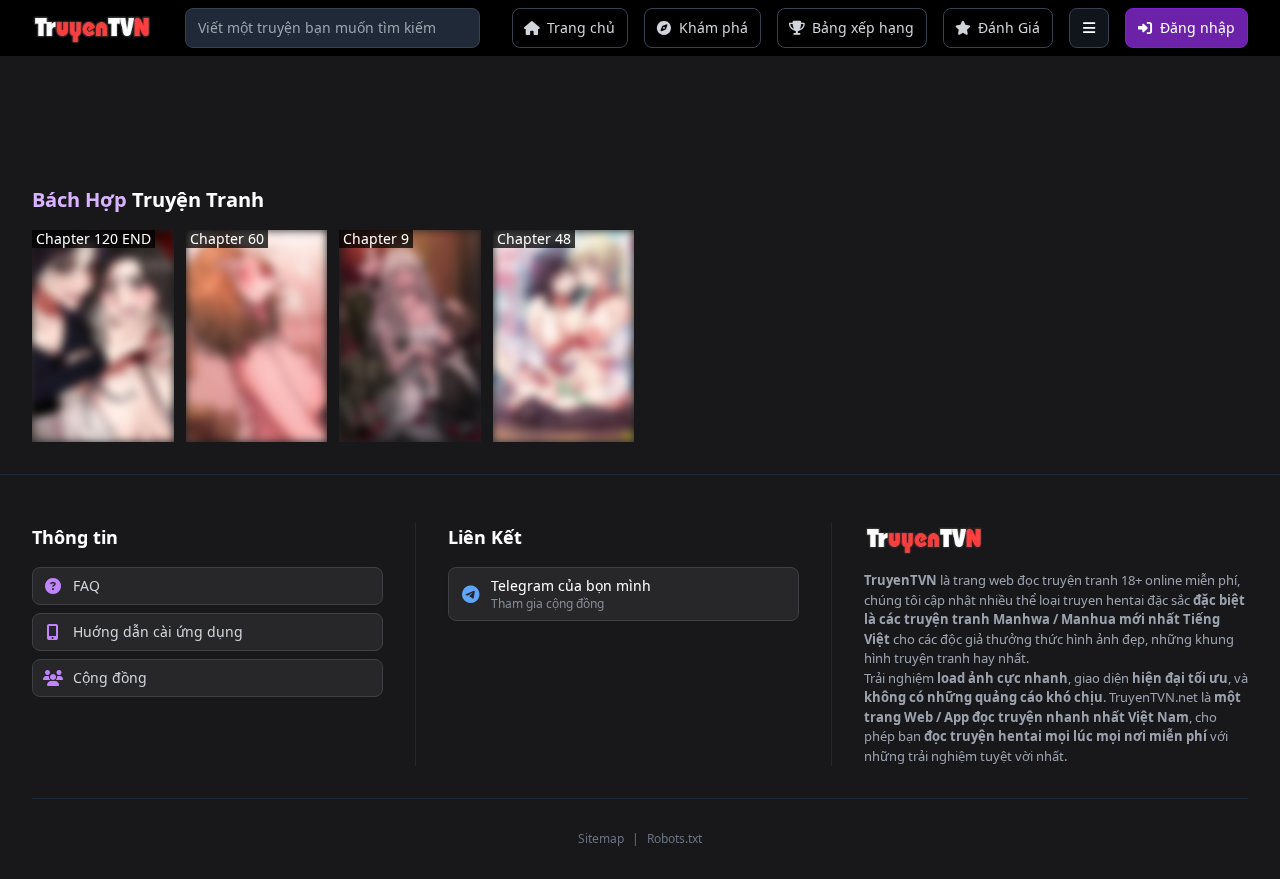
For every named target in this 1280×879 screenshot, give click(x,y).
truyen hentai (1103, 600)
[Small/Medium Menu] (1089, 28)
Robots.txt (674, 838)
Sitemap (601, 838)
